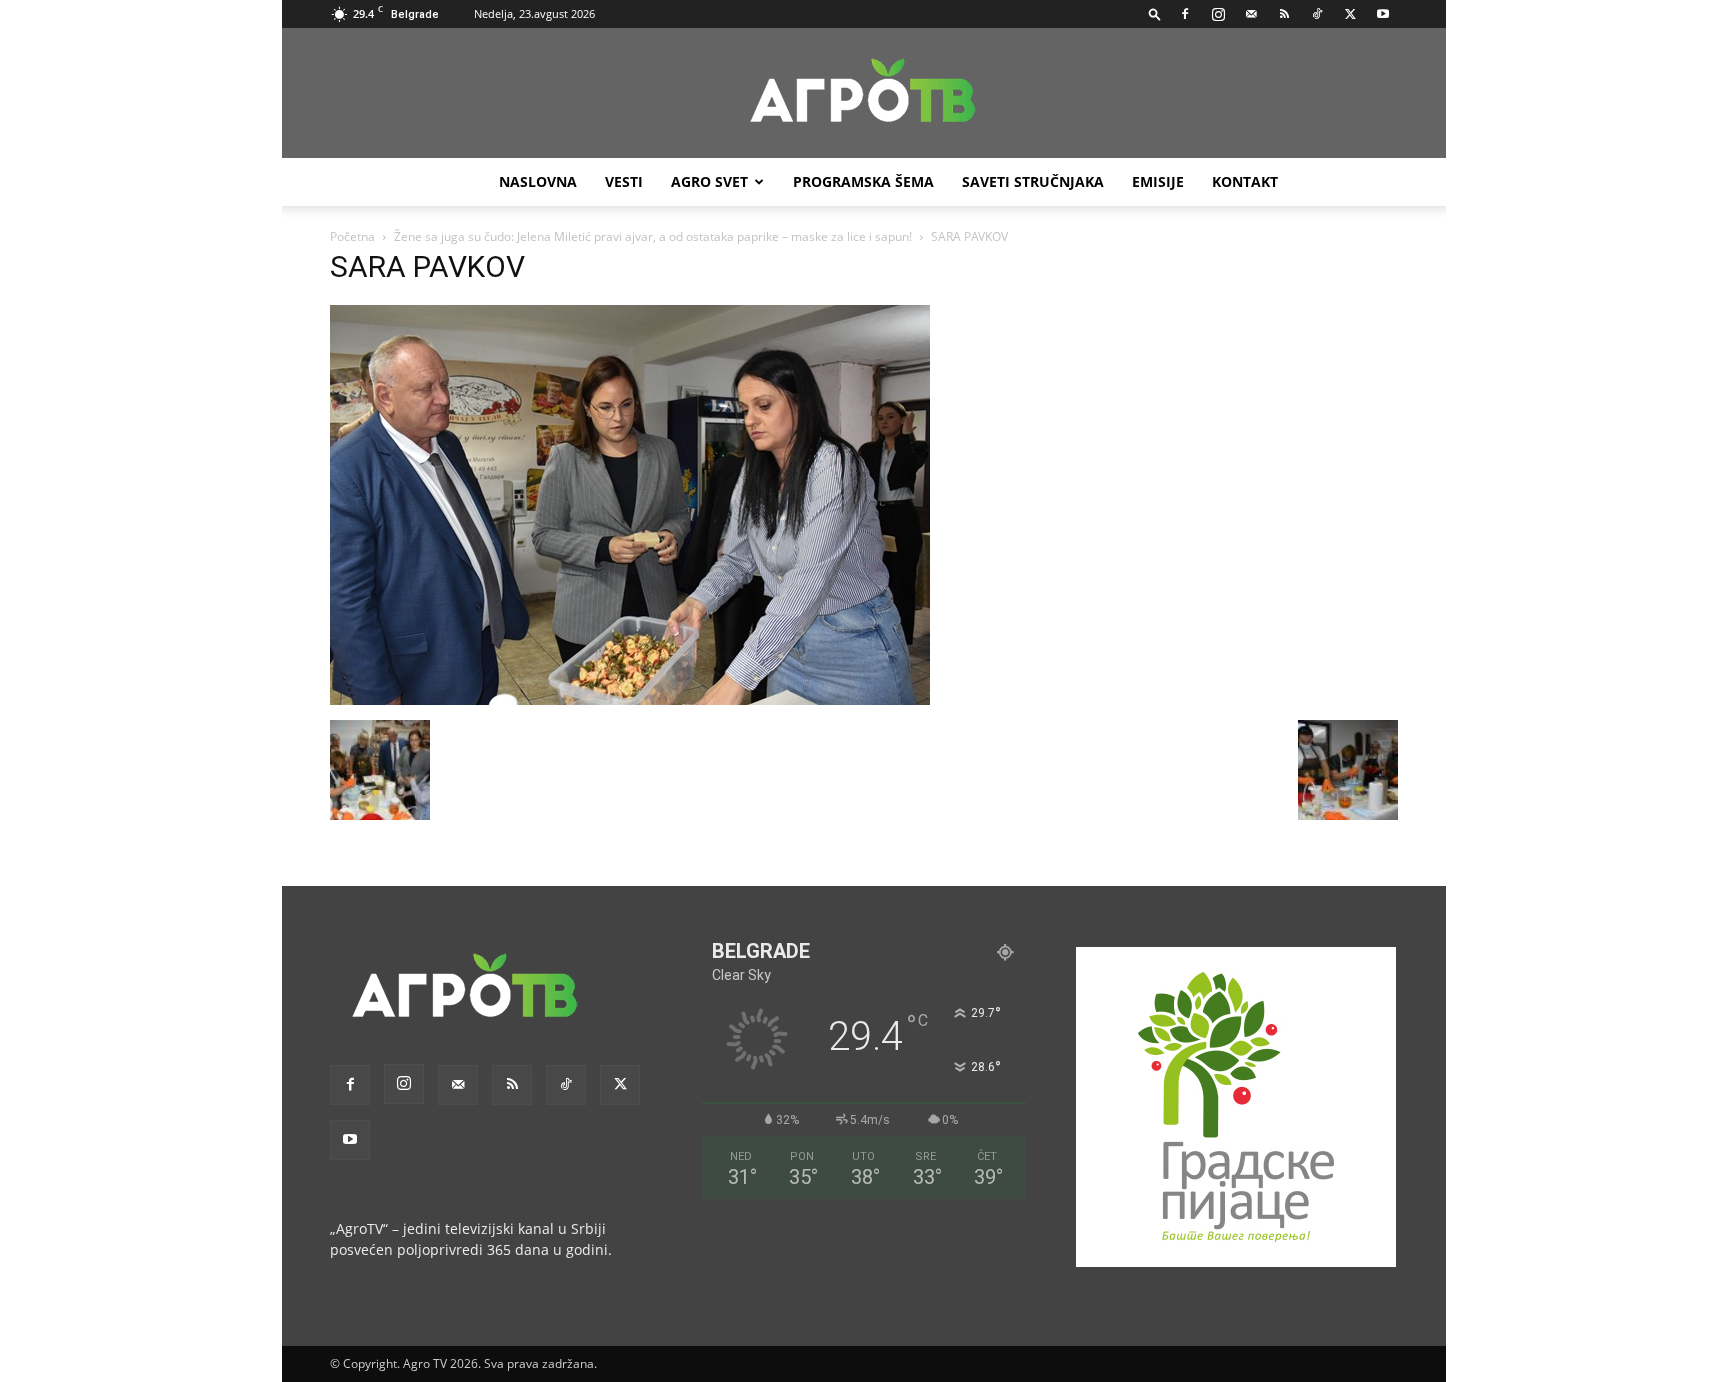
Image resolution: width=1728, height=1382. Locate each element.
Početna (352, 236)
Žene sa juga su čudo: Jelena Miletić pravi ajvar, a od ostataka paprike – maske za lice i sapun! (653, 236)
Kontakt (1245, 181)
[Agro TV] (864, 94)
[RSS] (1284, 14)
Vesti (624, 181)
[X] (1350, 14)
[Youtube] (1383, 14)
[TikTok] (1317, 14)
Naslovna (538, 181)
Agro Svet (709, 181)
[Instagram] (1218, 14)
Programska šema (863, 181)
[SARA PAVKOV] (630, 699)
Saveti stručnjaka (1033, 181)
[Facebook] (1185, 14)
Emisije (1158, 181)
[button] (1155, 13)
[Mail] (1251, 14)
